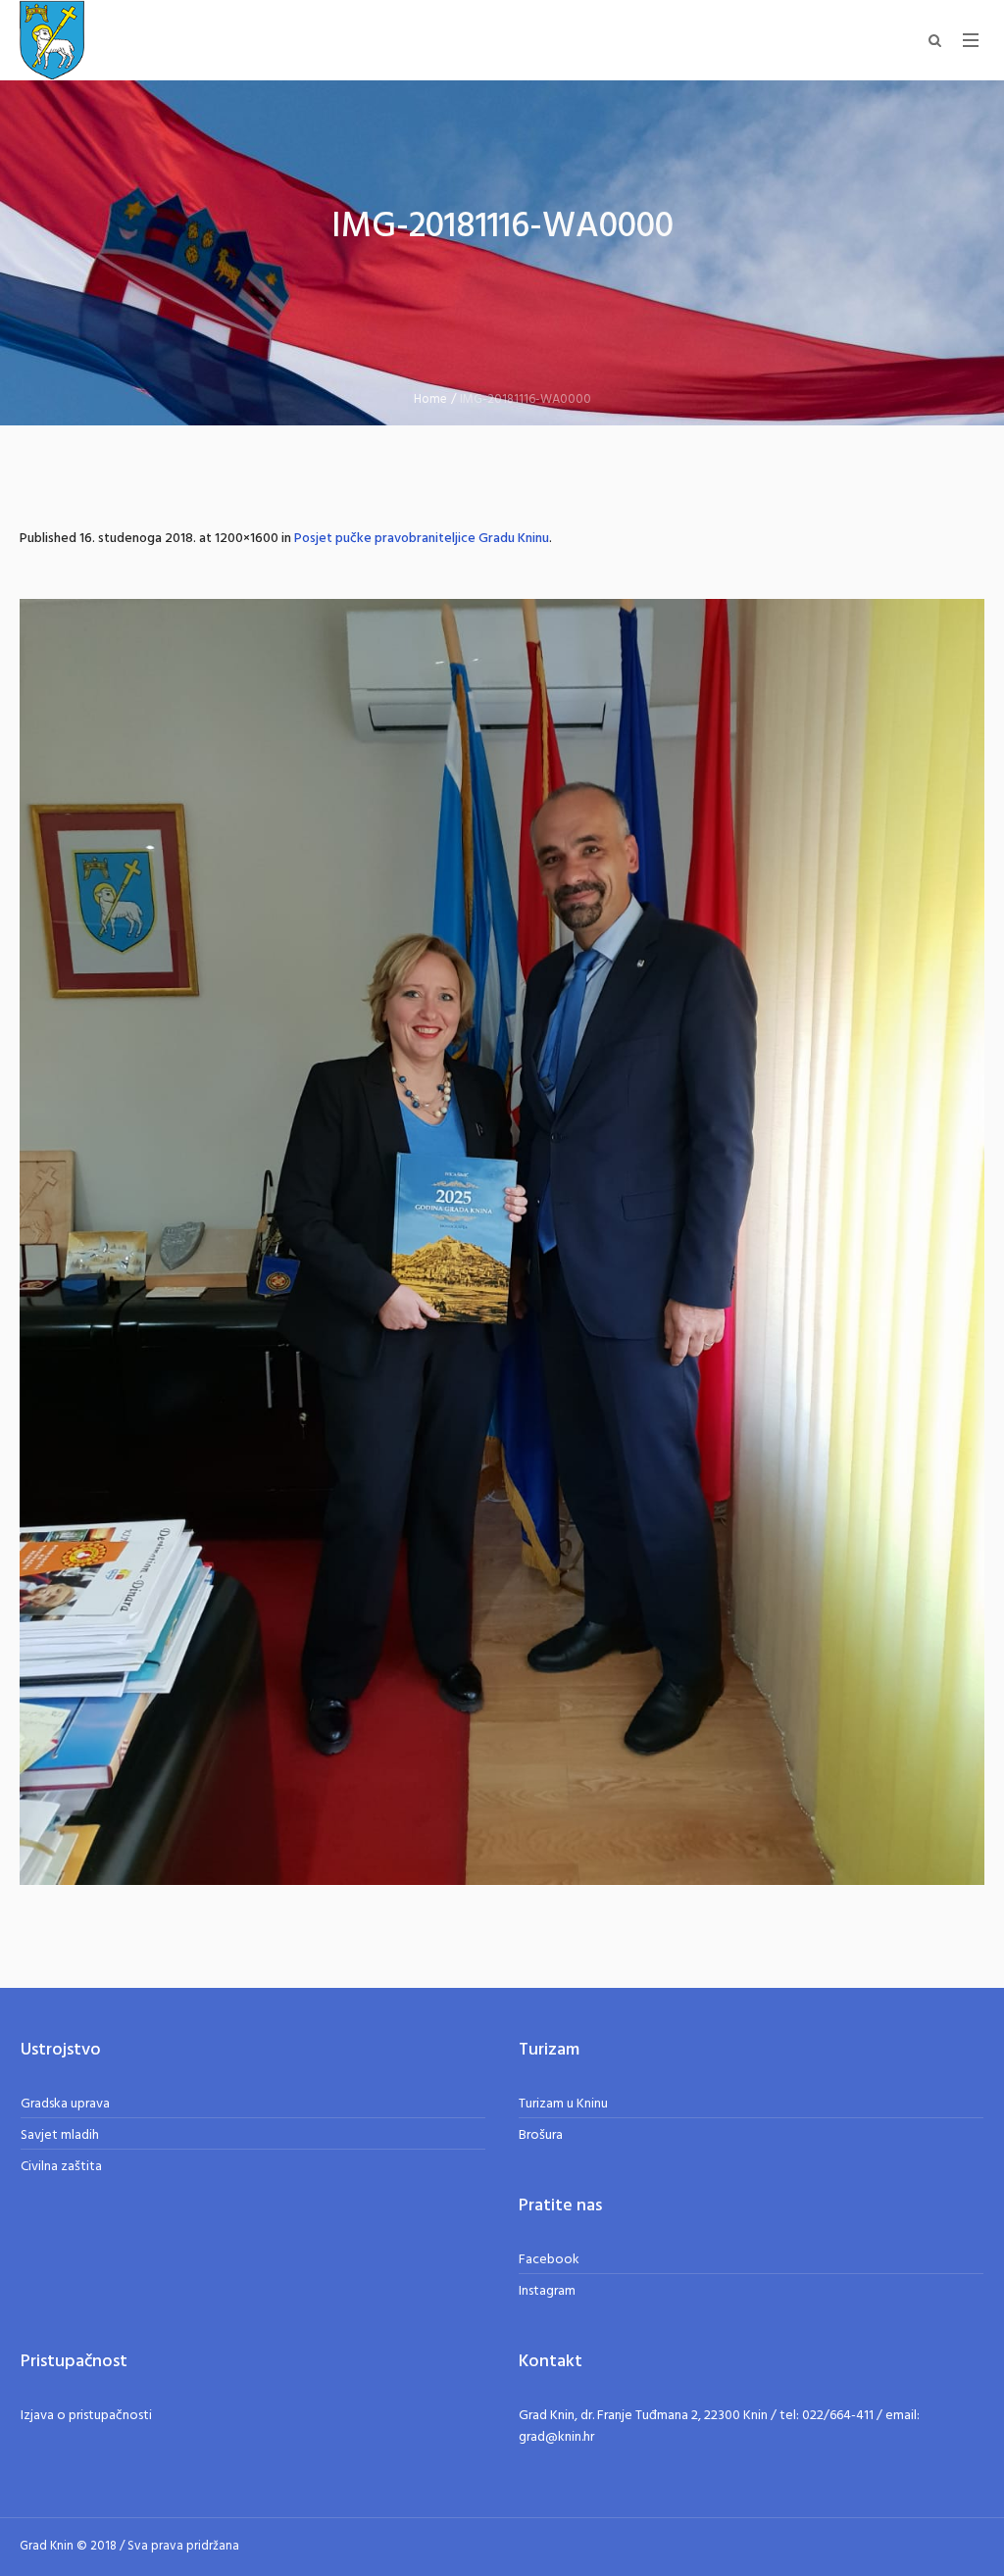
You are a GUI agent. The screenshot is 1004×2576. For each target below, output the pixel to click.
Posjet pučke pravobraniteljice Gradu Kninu (422, 539)
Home (430, 399)
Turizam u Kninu (563, 2104)
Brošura (541, 2135)
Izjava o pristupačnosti (86, 2416)
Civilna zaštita (61, 2167)
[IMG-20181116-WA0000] (502, 1242)
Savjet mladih (60, 2135)
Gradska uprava (65, 2104)
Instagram (547, 2291)
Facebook (549, 2260)
